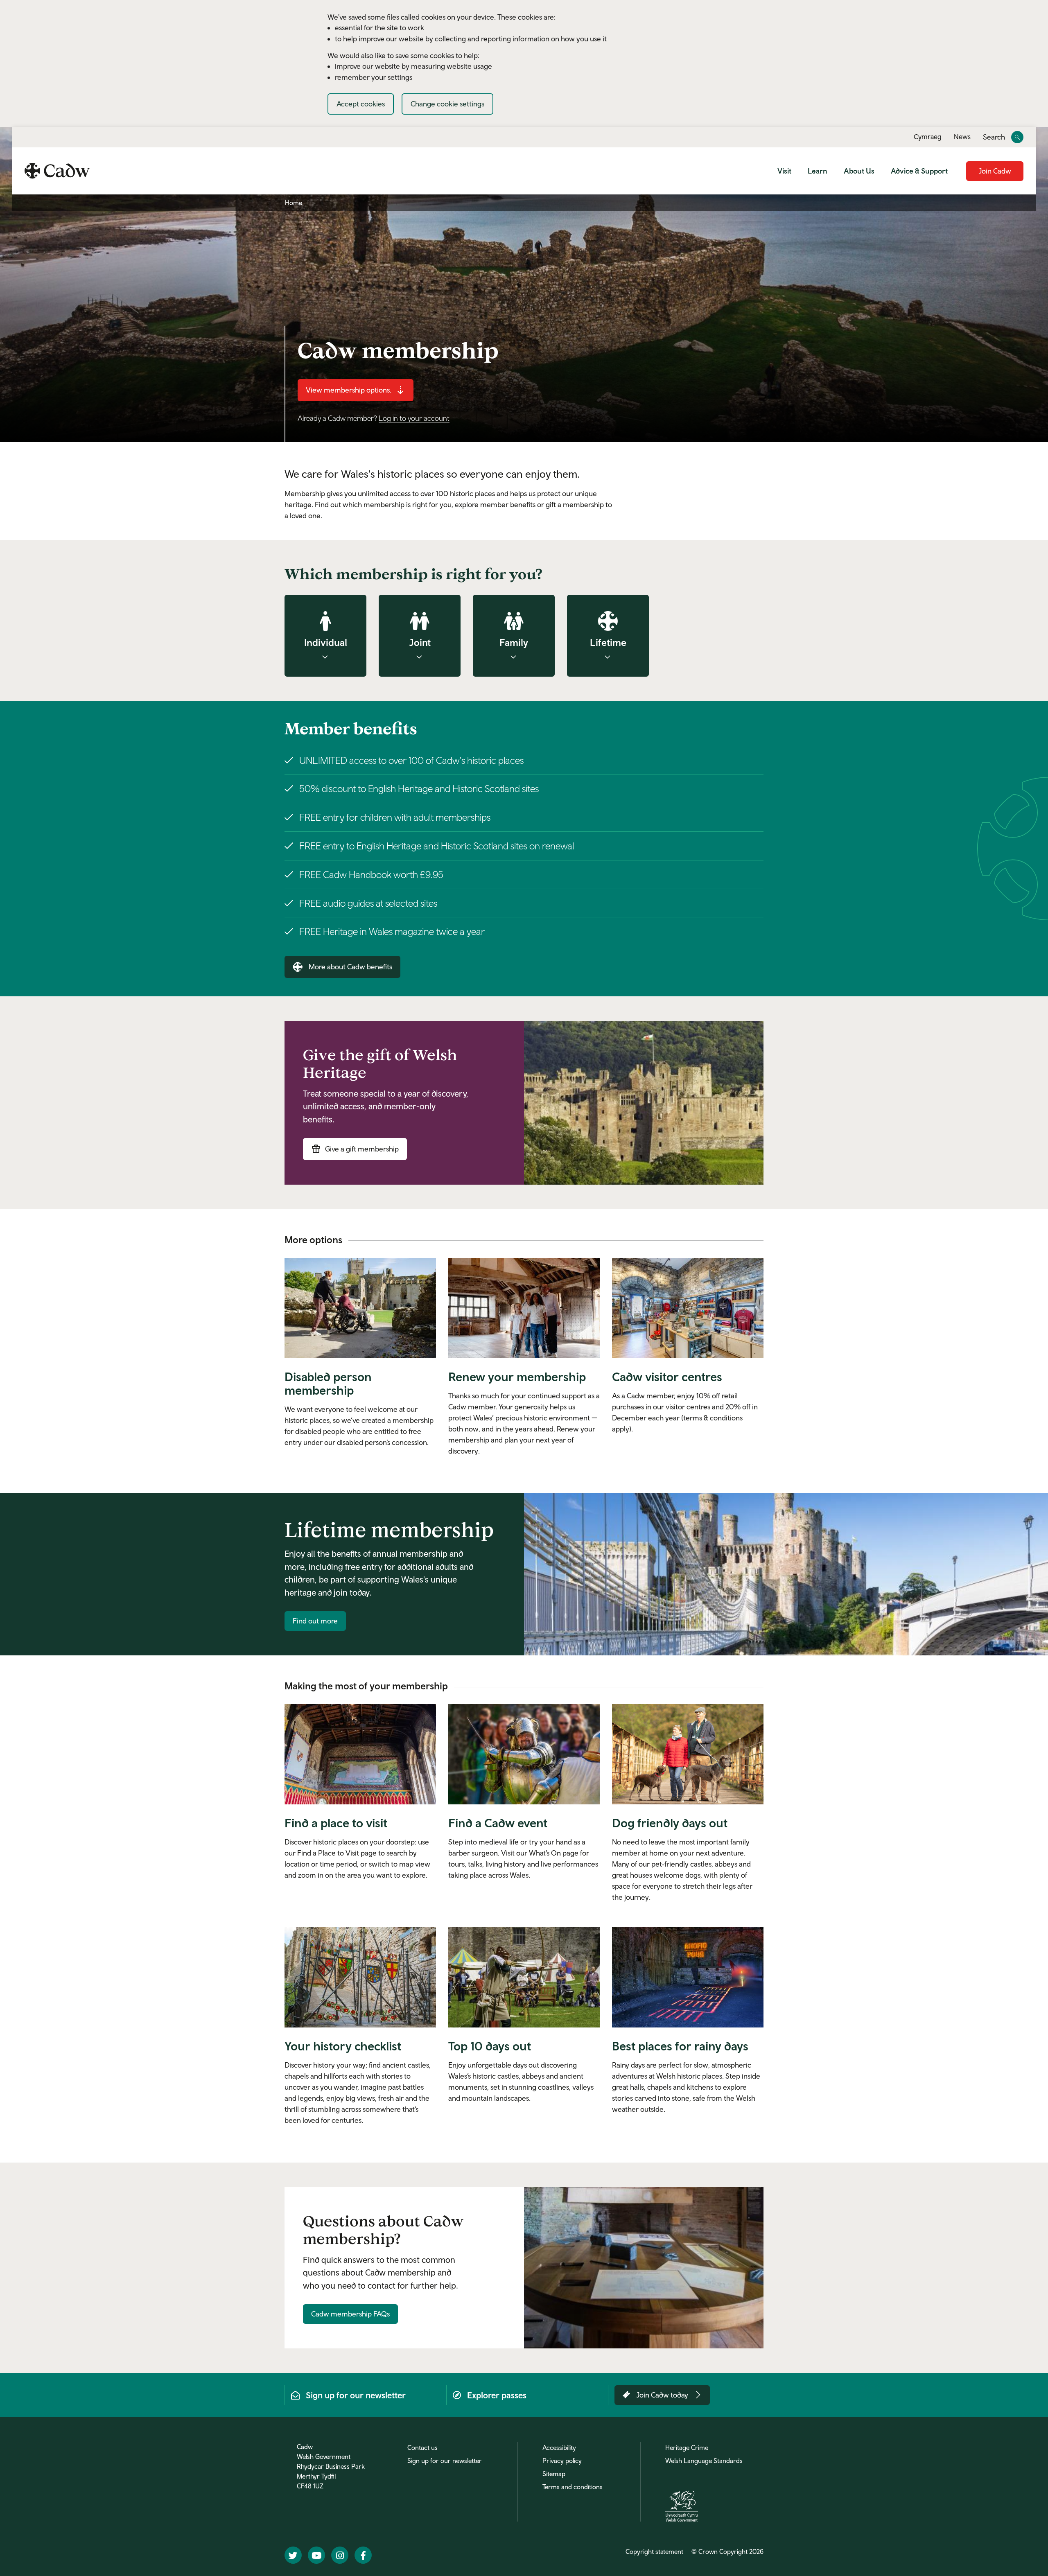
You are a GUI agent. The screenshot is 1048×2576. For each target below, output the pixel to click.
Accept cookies (361, 104)
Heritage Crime (687, 2447)
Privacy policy (562, 2461)
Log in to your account (414, 418)
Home (294, 203)
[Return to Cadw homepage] (57, 171)
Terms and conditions (573, 2487)
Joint (420, 642)
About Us (859, 171)
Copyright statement (654, 2551)
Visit (784, 171)
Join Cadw (995, 171)
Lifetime (608, 642)
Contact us (422, 2447)
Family (514, 642)
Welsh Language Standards (704, 2461)
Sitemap (554, 2474)
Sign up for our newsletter (445, 2461)
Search (994, 137)
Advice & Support (919, 171)
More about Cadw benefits (350, 967)
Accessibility (559, 2447)
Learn (818, 171)
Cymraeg (928, 137)
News (962, 137)
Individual (326, 642)
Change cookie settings (447, 104)
